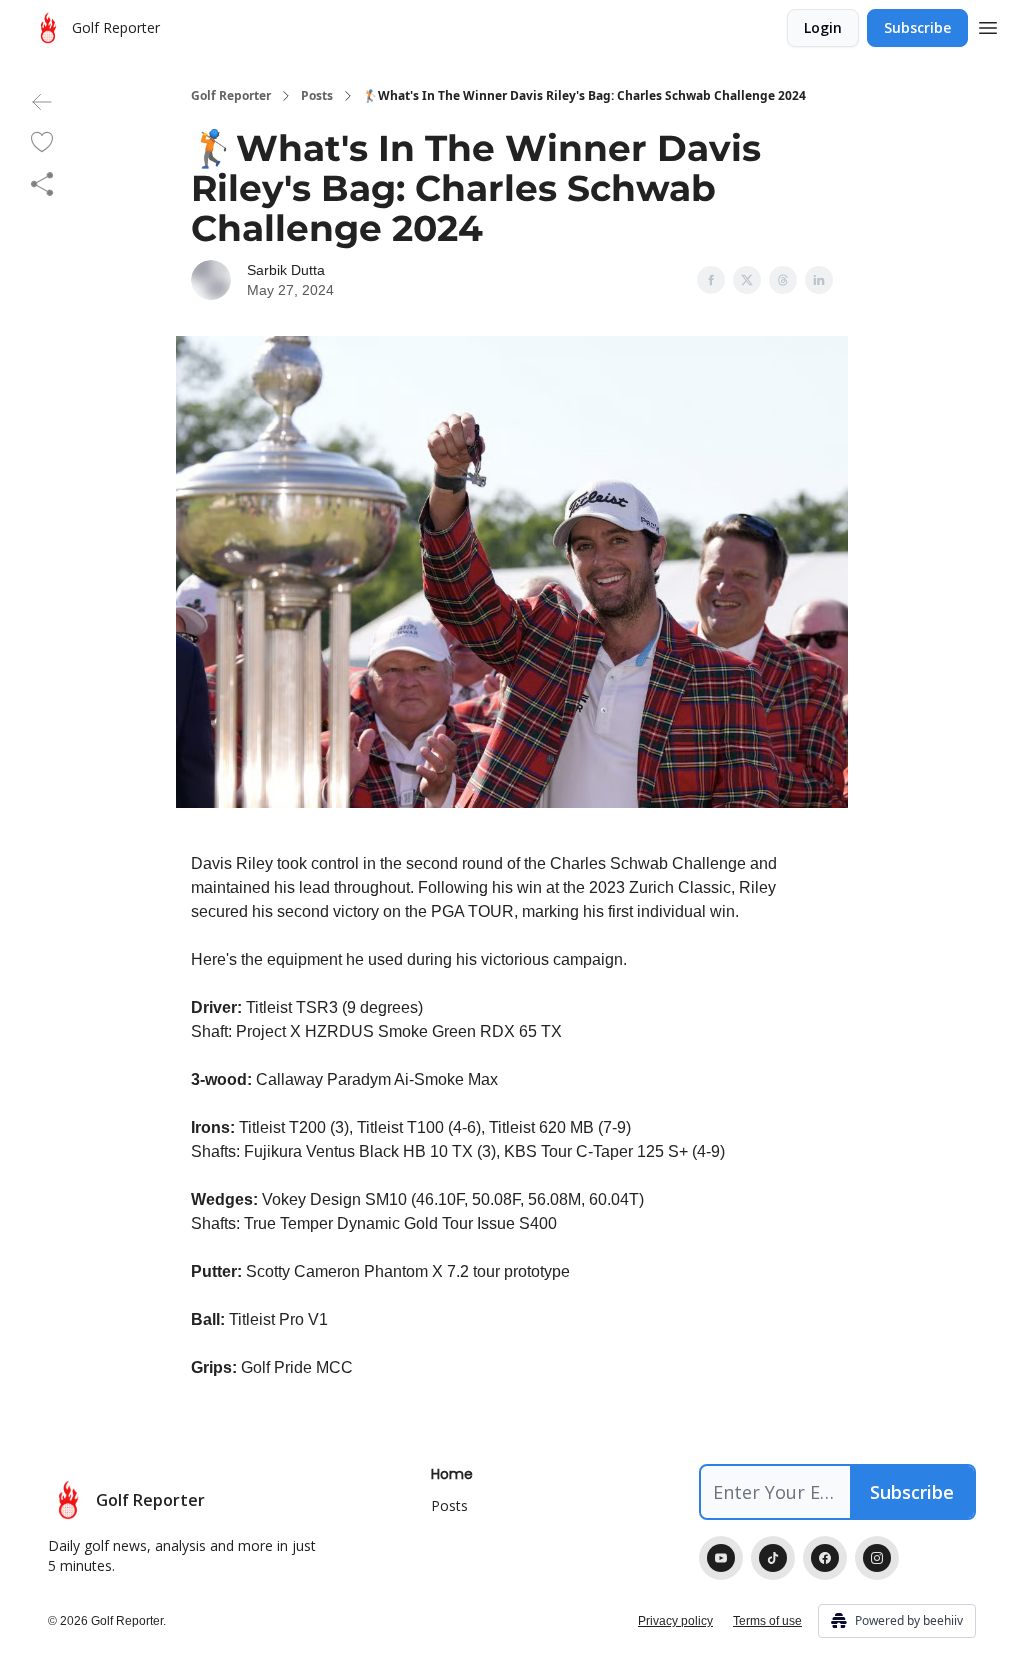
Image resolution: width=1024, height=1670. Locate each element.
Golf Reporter (231, 96)
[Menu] (988, 25)
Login (823, 27)
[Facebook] (825, 1558)
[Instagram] (877, 1558)
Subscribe (917, 27)
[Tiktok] (773, 1558)
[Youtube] (721, 1558)
